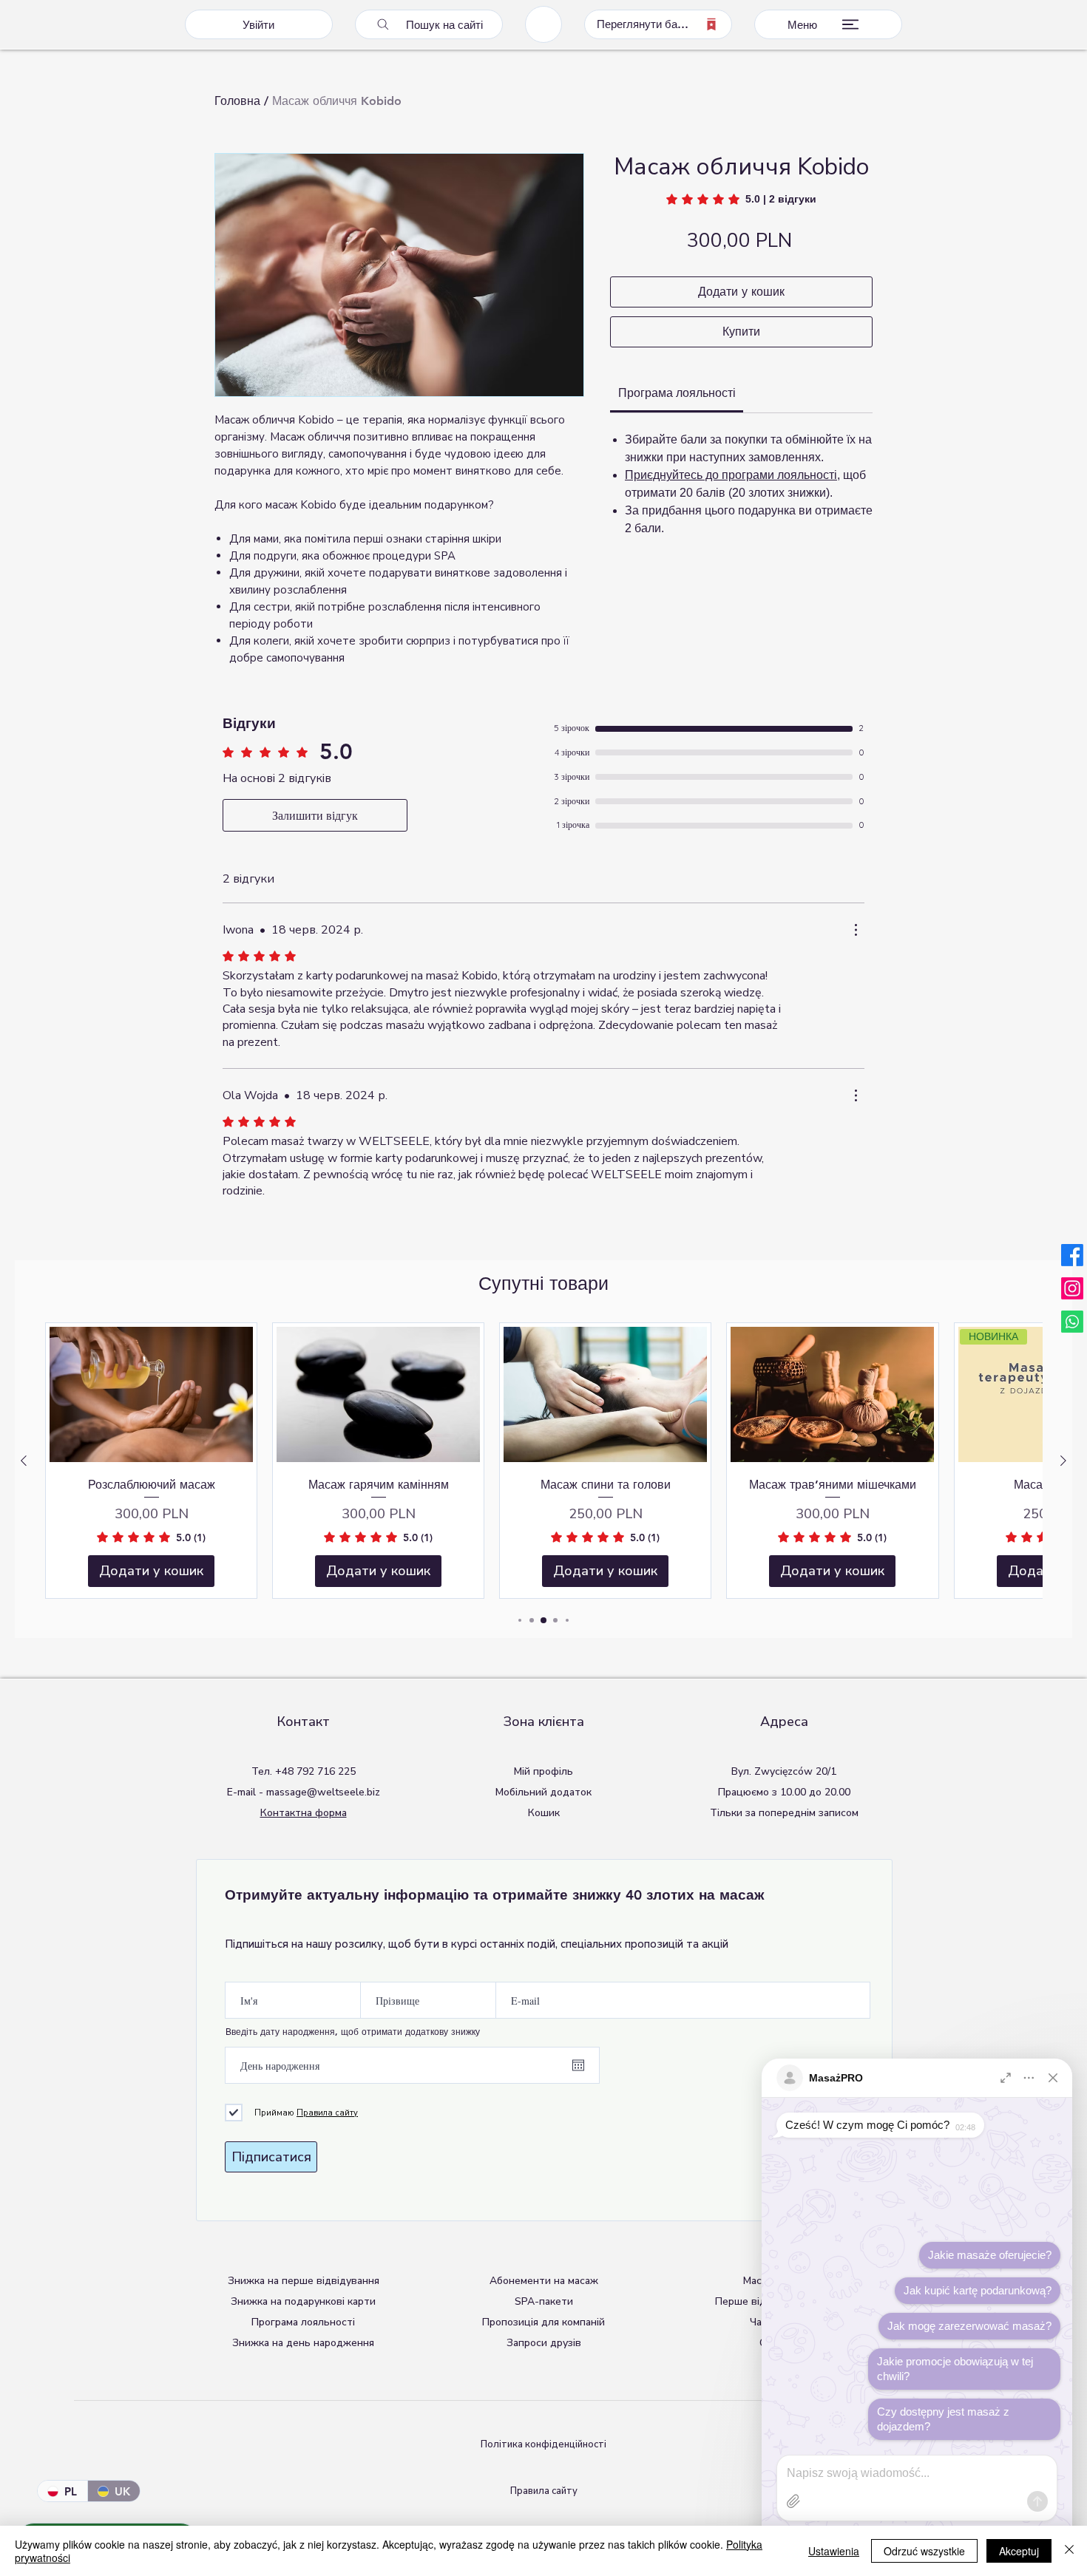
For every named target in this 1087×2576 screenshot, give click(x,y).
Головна (237, 101)
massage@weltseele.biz (323, 1792)
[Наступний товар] (1063, 1461)
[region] (543, 24)
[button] (303, 2301)
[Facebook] (1072, 1255)
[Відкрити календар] (578, 2065)
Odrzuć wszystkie (924, 2551)
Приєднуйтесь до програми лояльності (731, 475)
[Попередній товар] (24, 1461)
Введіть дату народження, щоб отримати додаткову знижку (353, 2031)
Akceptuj (1019, 2551)
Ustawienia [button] (834, 2551)
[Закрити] (1069, 2551)
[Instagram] (1072, 1288)
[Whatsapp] (1072, 1322)
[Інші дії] (856, 930)
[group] (543, 1461)
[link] (741, 199)
